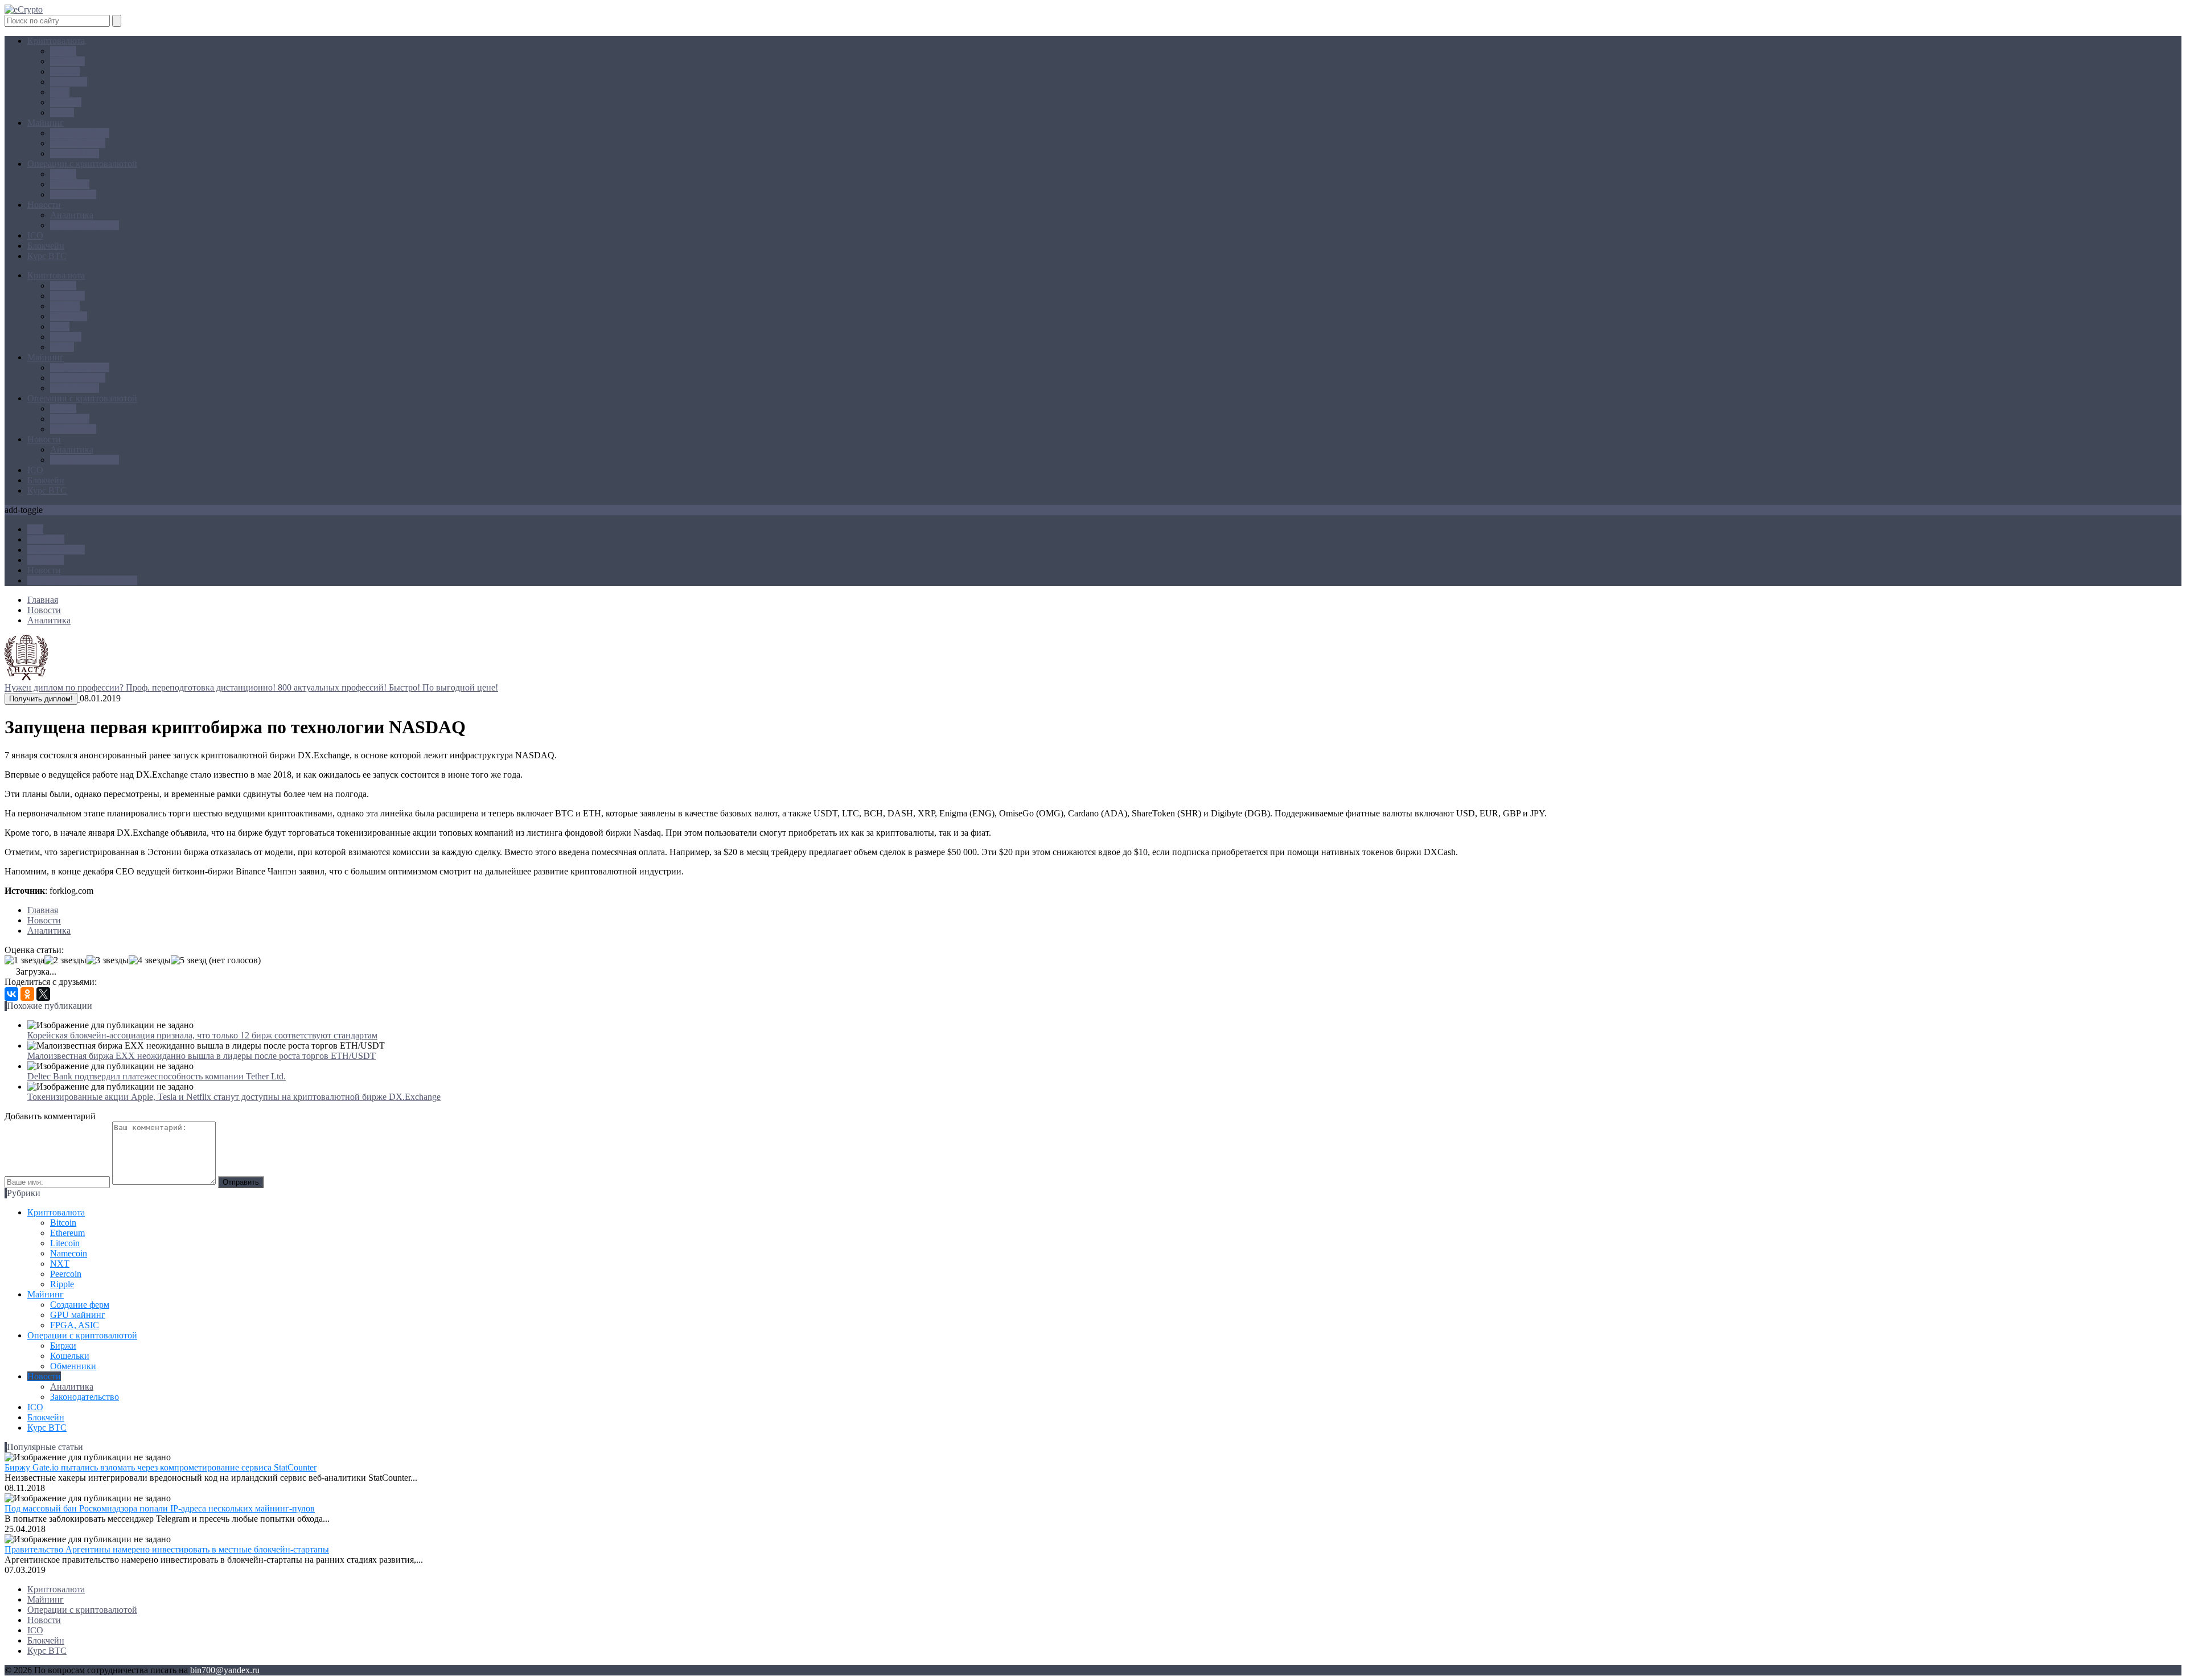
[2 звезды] (65, 960)
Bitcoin (63, 51)
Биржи (63, 174)
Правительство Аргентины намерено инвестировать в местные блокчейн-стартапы (167, 1549)
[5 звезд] (189, 960)
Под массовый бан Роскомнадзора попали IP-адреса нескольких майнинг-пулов (160, 1508)
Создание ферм (80, 133)
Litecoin (65, 71)
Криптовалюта (56, 41)
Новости (44, 205)
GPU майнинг (78, 143)
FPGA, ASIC (75, 153)
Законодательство (85, 225)
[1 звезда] (24, 960)
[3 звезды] (108, 960)
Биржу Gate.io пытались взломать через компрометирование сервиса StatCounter (161, 1467)
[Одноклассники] (27, 994)
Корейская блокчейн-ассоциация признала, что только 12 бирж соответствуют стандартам (202, 1035)
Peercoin (66, 102)
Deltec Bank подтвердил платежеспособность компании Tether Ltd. (157, 1076)
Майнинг (46, 123)
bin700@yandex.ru (225, 1670)
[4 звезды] (150, 960)
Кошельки (70, 184)
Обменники (73, 194)
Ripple (62, 112)
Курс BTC (47, 256)
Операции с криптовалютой (82, 164)
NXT (60, 92)
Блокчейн (46, 246)
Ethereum (67, 61)
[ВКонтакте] (11, 994)
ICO (35, 235)
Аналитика (72, 215)
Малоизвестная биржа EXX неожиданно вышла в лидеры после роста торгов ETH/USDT (202, 1056)
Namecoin (69, 82)
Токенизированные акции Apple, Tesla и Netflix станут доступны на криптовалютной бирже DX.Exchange (234, 1097)
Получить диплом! (41, 699)
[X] (43, 994)
